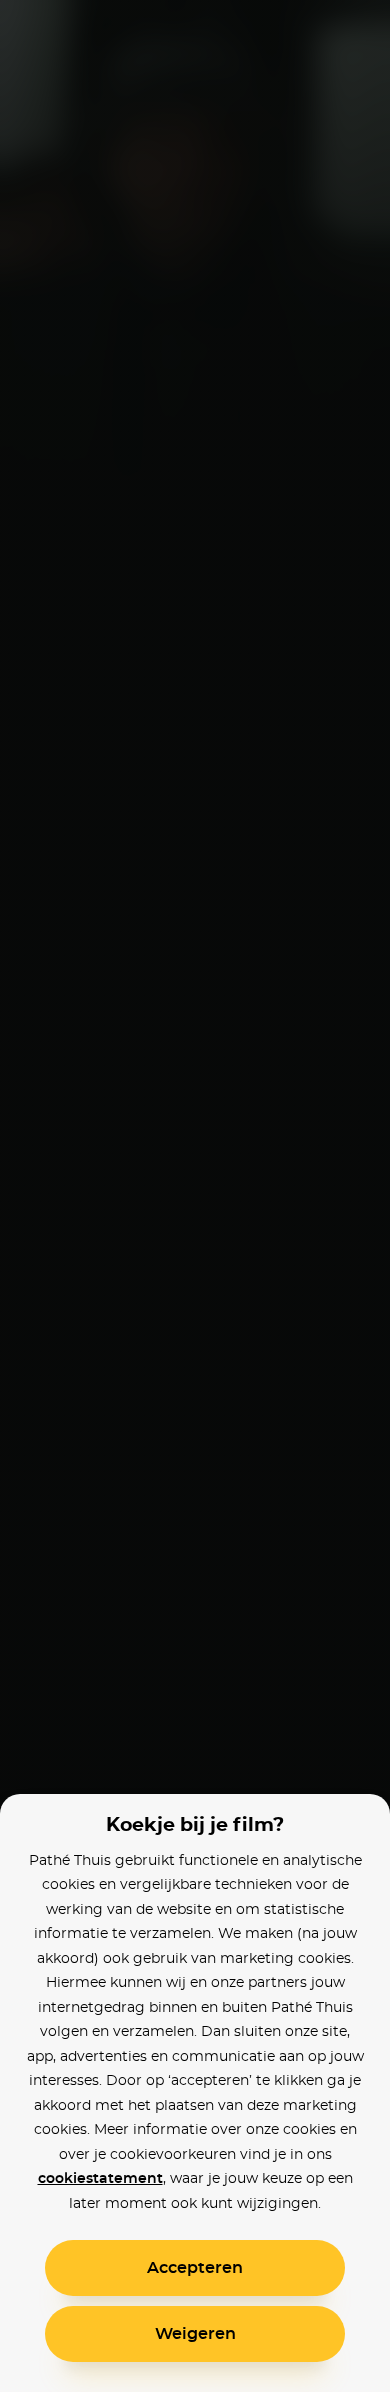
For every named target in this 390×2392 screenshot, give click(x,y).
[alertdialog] (195, 1196)
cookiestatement (100, 2179)
